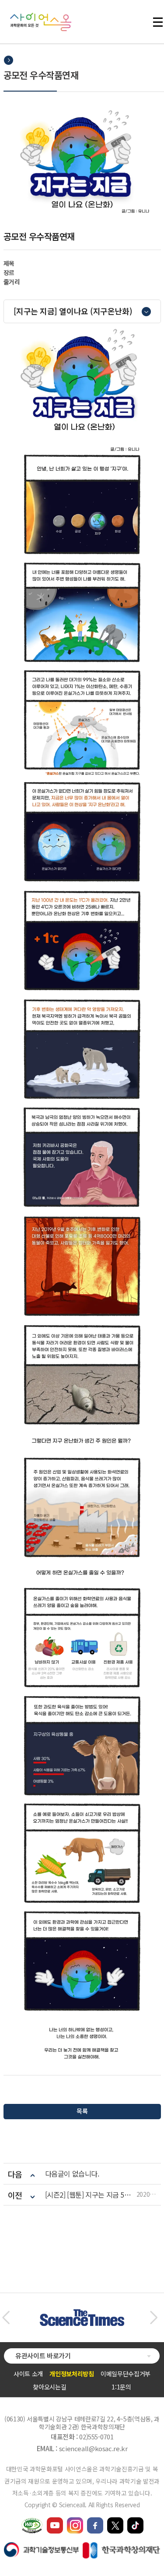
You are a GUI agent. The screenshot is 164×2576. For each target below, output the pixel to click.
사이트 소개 (28, 2374)
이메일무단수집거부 (126, 2374)
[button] (6, 2318)
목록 (82, 2111)
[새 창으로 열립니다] (55, 2521)
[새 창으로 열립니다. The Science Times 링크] (82, 2314)
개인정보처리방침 (72, 2374)
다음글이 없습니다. (72, 2174)
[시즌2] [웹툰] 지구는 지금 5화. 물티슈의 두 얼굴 (91, 2195)
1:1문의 (121, 2387)
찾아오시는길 (49, 2387)
